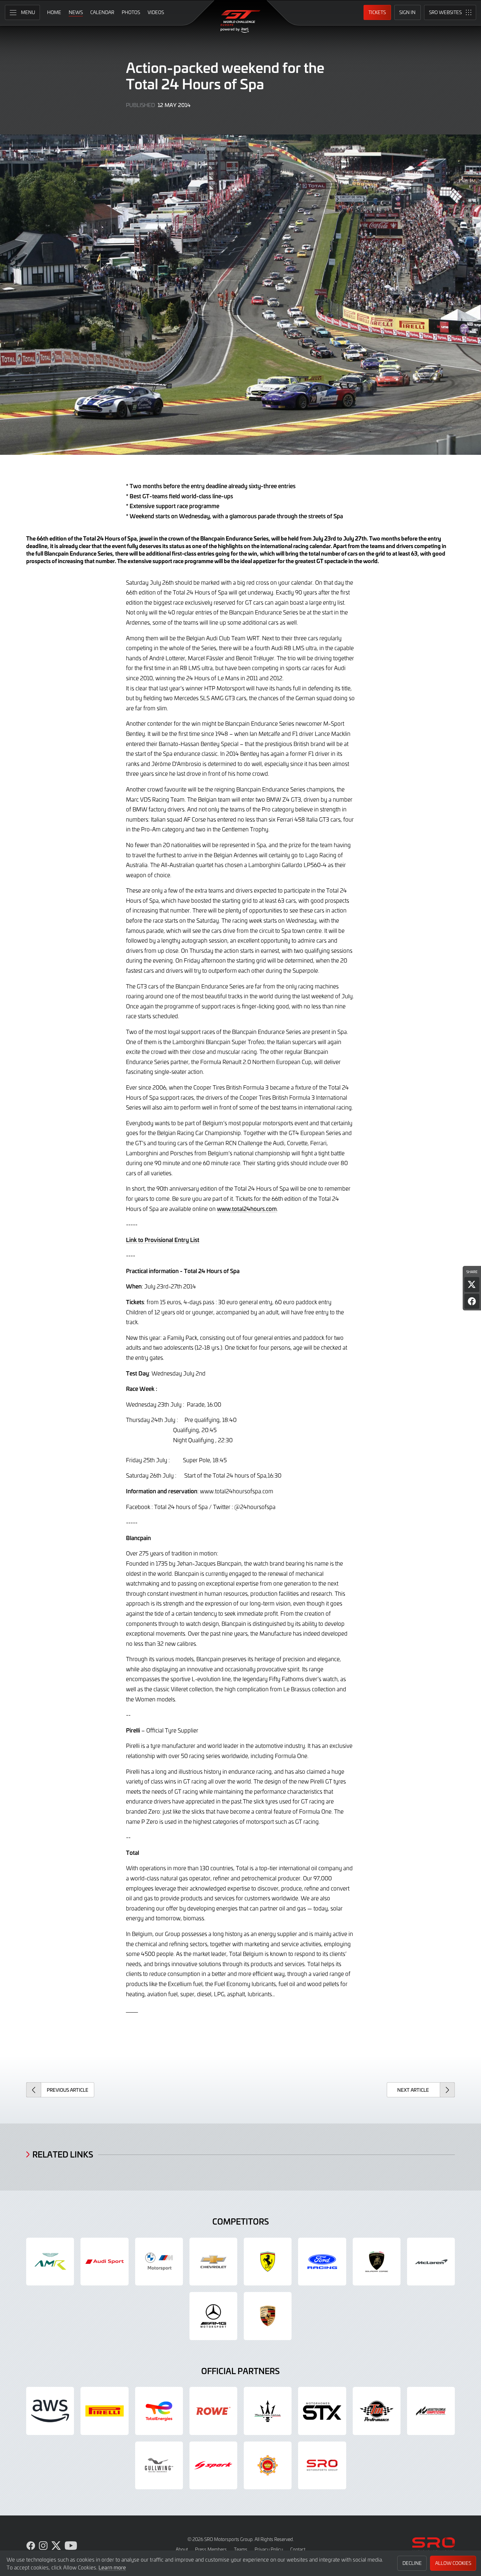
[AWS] (50, 2411)
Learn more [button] (112, 2567)
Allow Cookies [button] (453, 2563)
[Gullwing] (159, 2465)
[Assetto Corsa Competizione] (431, 2411)
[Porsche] (268, 2316)
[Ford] (322, 2262)
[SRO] (322, 2465)
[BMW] (159, 2262)
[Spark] (213, 2465)
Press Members (211, 2549)
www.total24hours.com (247, 1209)
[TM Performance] (377, 2411)
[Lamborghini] (377, 2262)
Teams (241, 2549)
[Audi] (104, 2262)
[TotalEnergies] (159, 2411)
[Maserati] (268, 2411)
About (182, 2549)
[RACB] (268, 2465)
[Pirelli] (104, 2411)
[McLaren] (431, 2262)
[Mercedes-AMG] (213, 2316)
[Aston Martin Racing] (50, 2262)
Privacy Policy (269, 2549)
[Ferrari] (268, 2262)
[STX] (322, 2411)
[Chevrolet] (213, 2262)
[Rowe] (213, 2411)
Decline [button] (412, 2563)
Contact (298, 2549)
